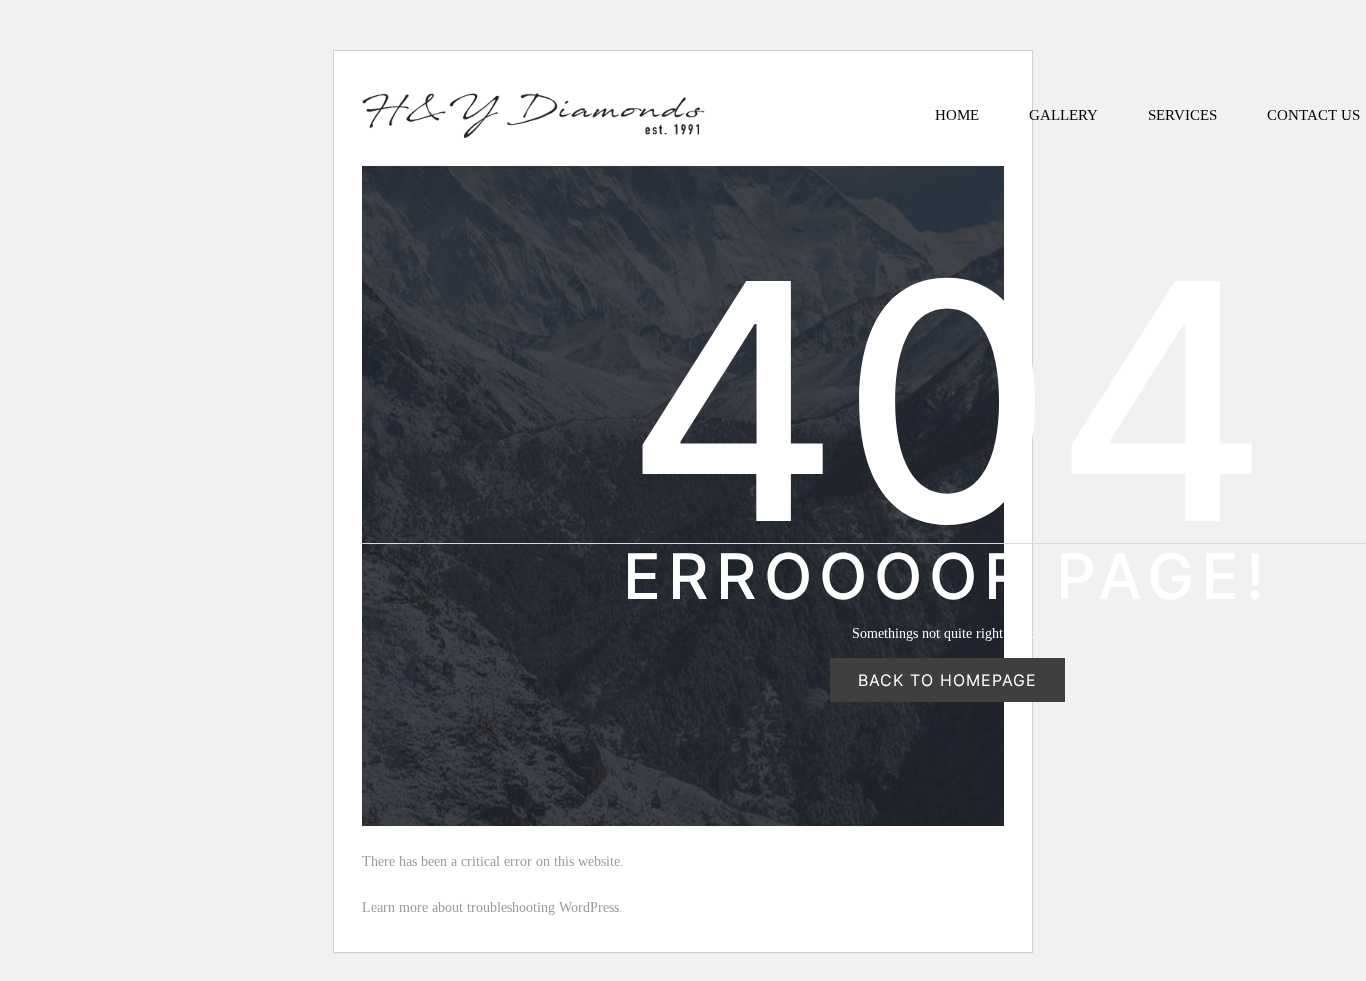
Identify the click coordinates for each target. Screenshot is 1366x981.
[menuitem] (957, 115)
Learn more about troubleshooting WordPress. (492, 907)
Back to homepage (947, 680)
